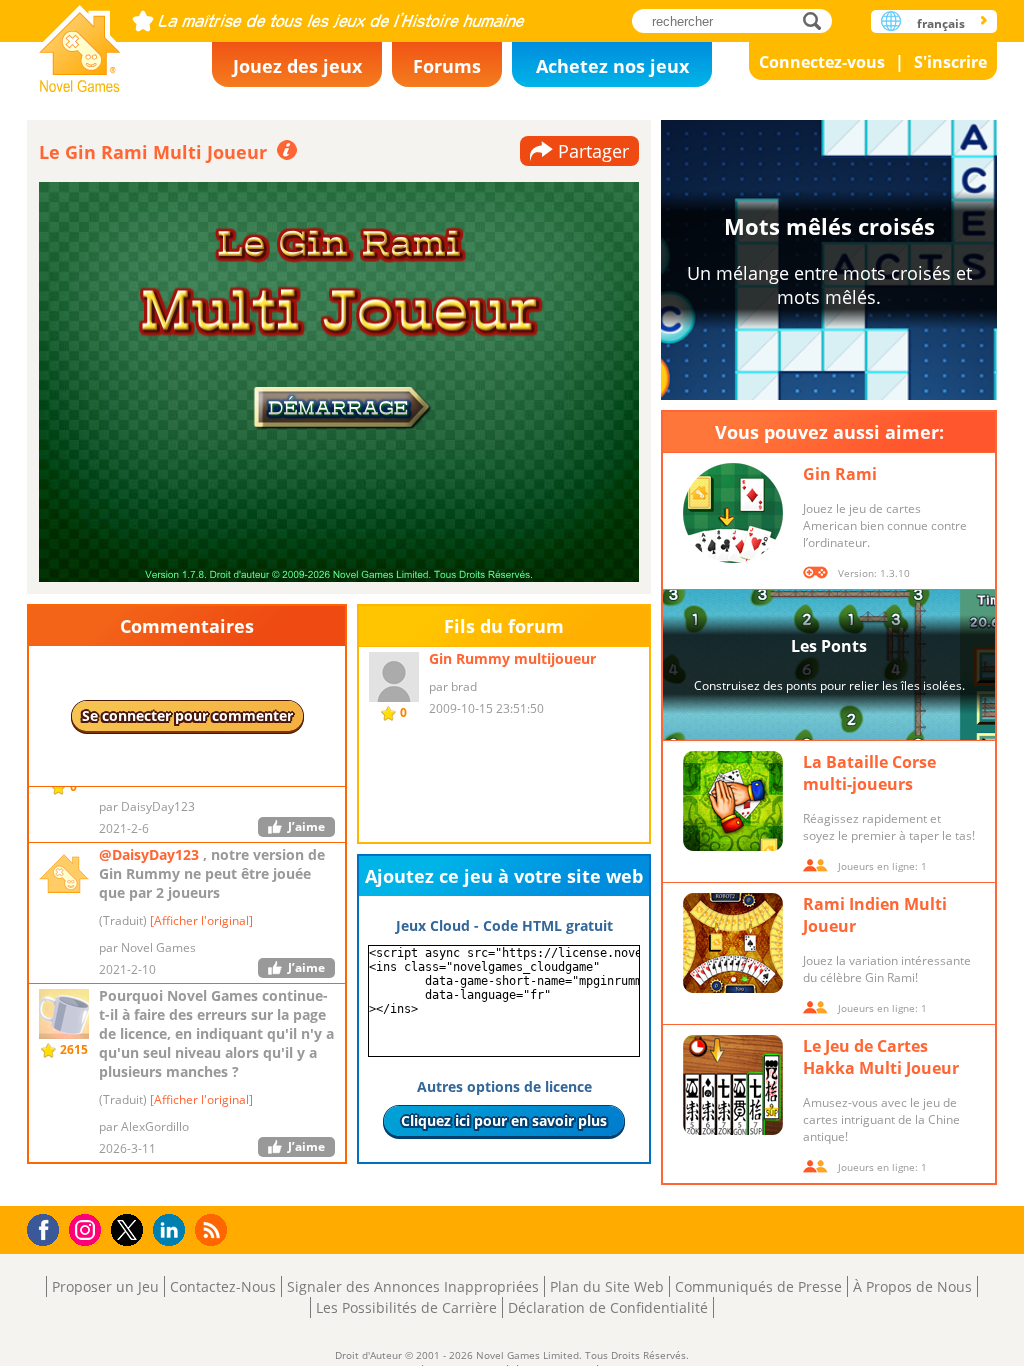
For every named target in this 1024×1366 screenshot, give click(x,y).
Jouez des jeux (297, 66)
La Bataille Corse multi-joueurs (869, 773)
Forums (447, 66)
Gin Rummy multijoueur (512, 658)
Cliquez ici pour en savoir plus (504, 1120)
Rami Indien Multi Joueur (875, 915)
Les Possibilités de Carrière (406, 1307)
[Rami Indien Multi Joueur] (733, 943)
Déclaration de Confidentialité (608, 1307)
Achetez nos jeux (612, 66)
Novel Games (80, 42)
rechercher (817, 20)
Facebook (48, 1227)
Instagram (88, 1228)
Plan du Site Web (607, 1286)
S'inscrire (950, 62)
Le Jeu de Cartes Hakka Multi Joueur (881, 1057)
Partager (593, 151)
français (941, 23)
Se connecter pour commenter (187, 715)
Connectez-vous (822, 62)
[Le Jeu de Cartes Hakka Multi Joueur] (733, 1085)
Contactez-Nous (223, 1286)
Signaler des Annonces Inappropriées (413, 1286)
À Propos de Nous (912, 1286)
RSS (213, 1229)
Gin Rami (840, 474)
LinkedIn (172, 1230)
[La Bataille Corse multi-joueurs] (733, 801)
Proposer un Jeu (105, 1286)
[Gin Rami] (733, 513)
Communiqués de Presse (758, 1286)
